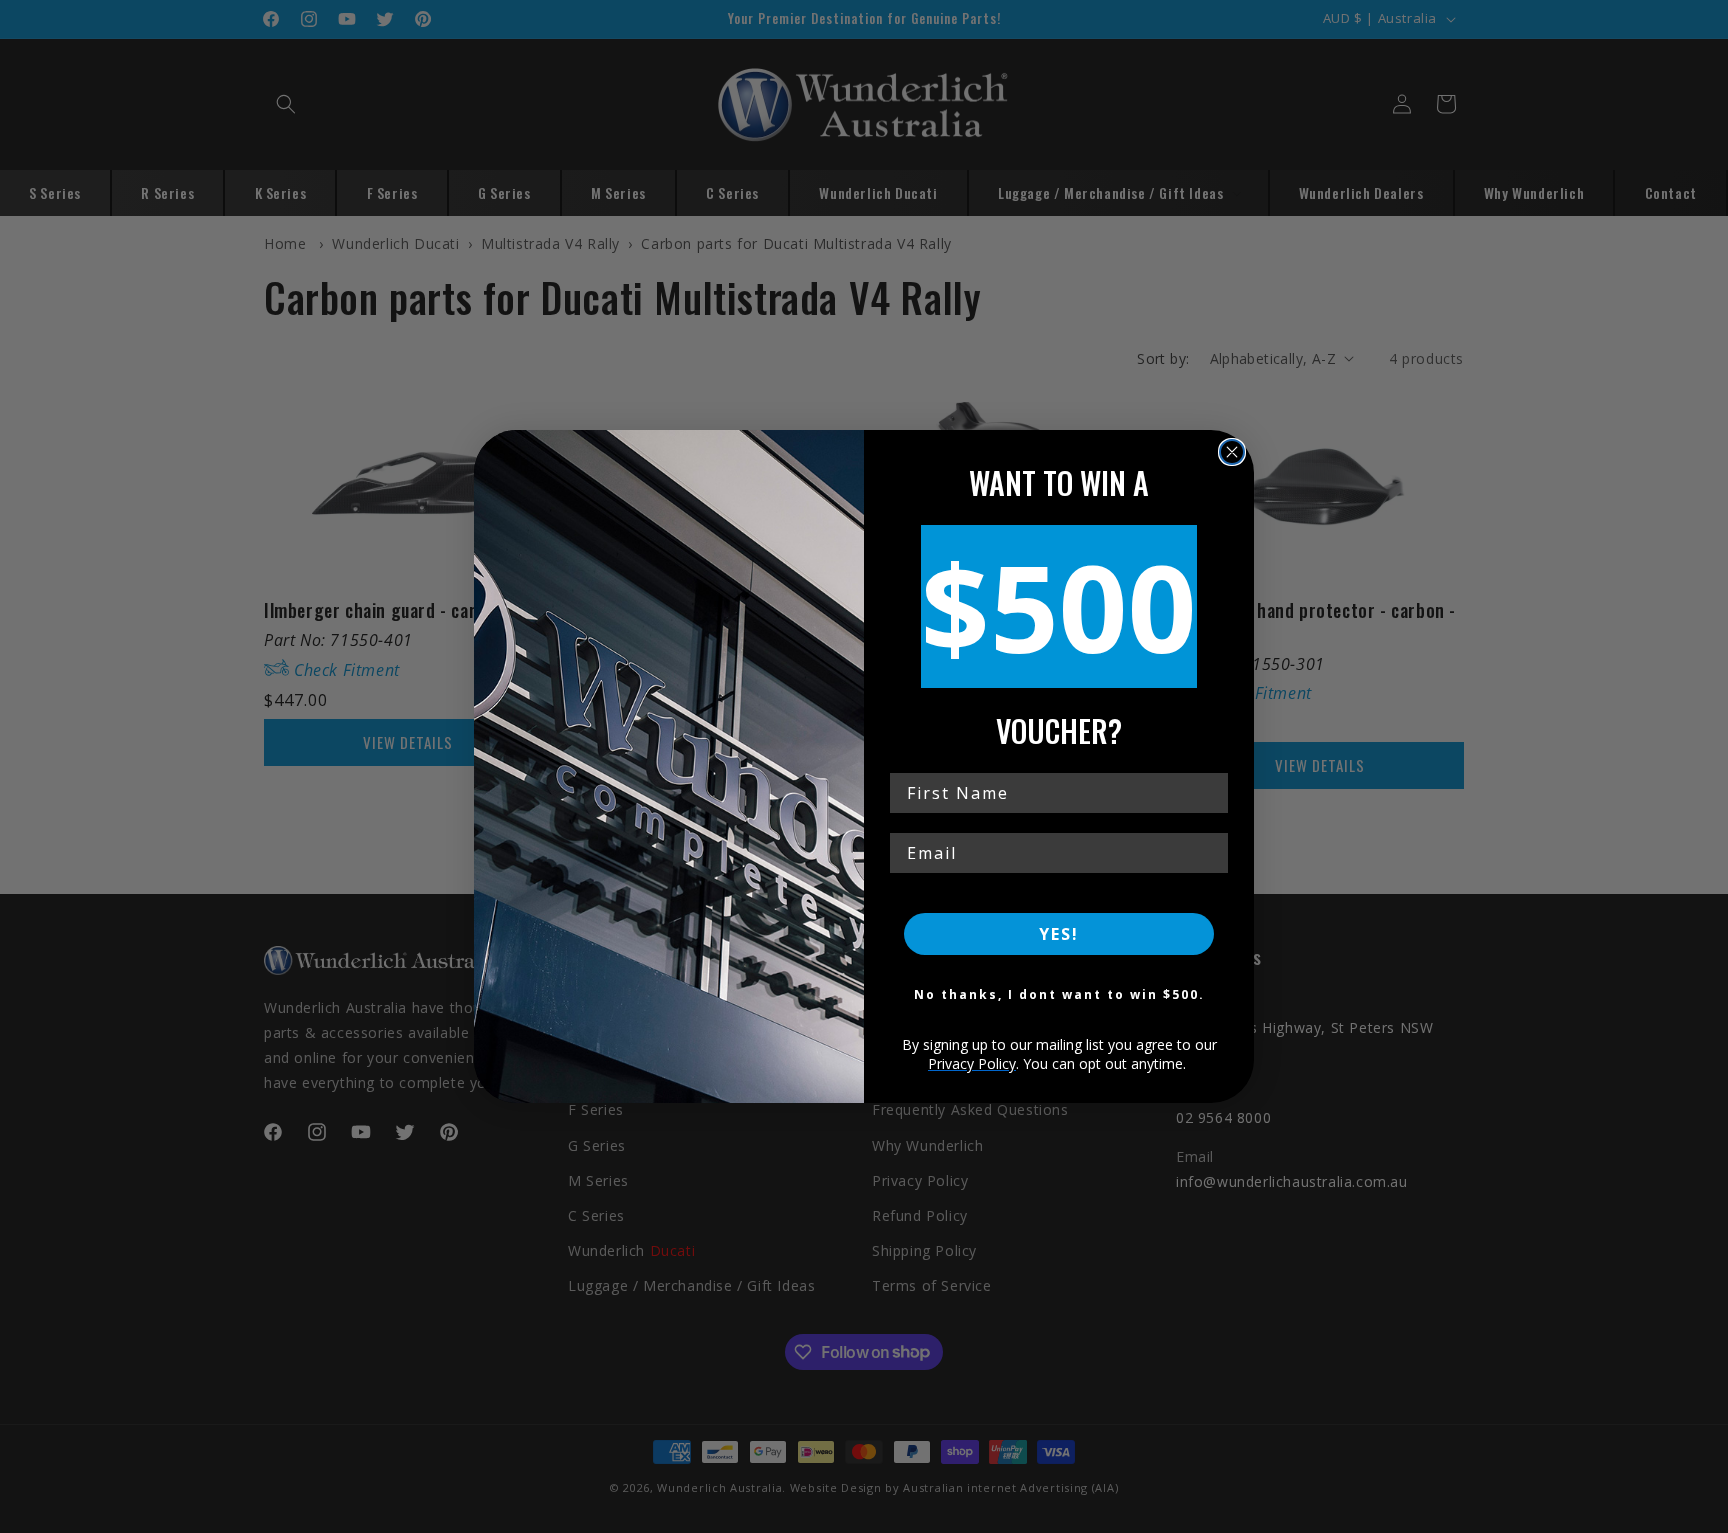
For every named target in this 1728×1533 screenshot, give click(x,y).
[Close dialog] (1232, 452)
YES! (1059, 934)
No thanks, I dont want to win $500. (1059, 994)
